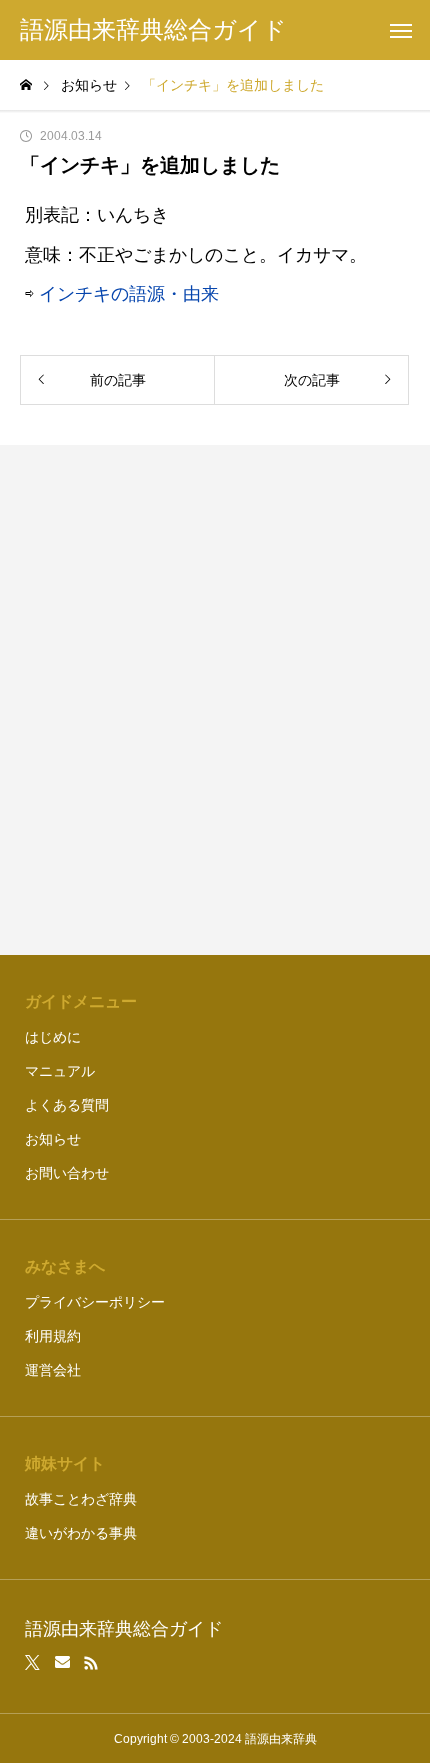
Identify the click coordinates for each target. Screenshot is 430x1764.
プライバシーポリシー (95, 1302)
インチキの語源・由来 (129, 294)
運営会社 (53, 1370)
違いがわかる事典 (81, 1533)
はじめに (53, 1037)
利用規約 (53, 1336)
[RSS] (91, 1663)
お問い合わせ (67, 1173)
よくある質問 (67, 1105)
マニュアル (60, 1071)
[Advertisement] (215, 700)
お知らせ (53, 1139)
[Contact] (62, 1663)
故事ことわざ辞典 (81, 1499)
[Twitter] (33, 1663)
